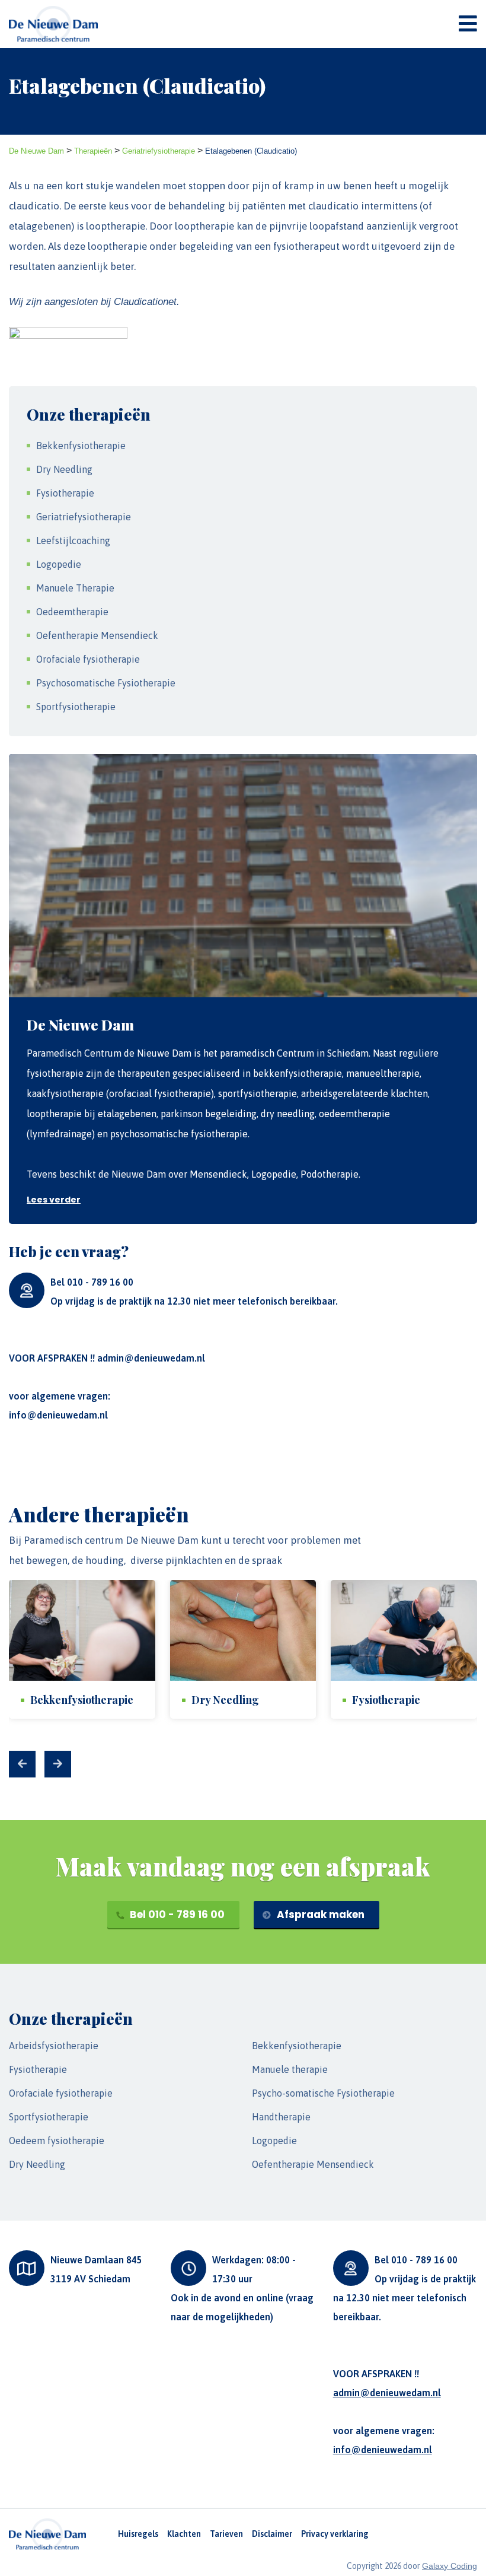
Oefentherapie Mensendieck (97, 635)
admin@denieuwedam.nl (151, 1358)
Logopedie (59, 564)
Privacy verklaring (335, 2534)
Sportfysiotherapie (76, 707)
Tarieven (226, 2534)
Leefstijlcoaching (73, 540)
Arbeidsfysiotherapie (54, 2046)
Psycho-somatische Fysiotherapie (323, 2093)
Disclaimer (272, 2534)
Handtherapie (281, 2117)
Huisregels (138, 2534)
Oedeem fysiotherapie (57, 2141)
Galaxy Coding (450, 2566)
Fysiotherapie (65, 493)
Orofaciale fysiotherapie (88, 659)
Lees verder (54, 1200)
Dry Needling (64, 469)
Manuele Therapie (75, 588)
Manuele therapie (290, 2069)
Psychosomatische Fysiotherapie (106, 683)
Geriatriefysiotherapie (84, 517)
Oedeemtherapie (72, 612)
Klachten (184, 2534)
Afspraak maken (319, 1914)
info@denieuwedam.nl (58, 1415)
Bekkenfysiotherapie (81, 446)
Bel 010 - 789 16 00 (176, 1914)
